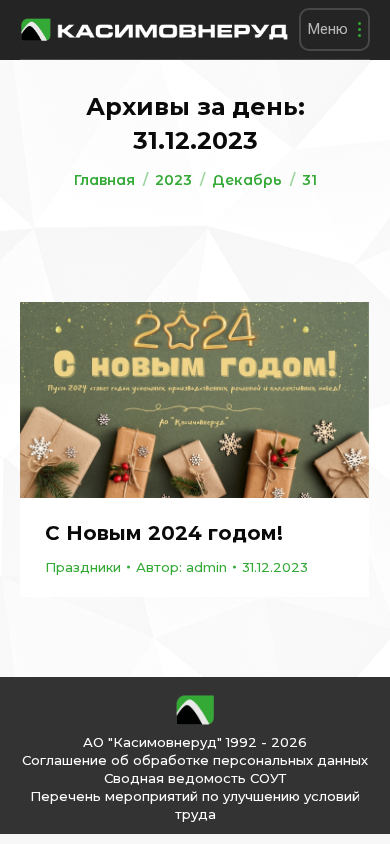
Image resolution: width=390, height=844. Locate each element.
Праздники (83, 567)
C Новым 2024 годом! (164, 533)
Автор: (181, 567)
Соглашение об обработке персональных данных (195, 760)
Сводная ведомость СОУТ (195, 778)
